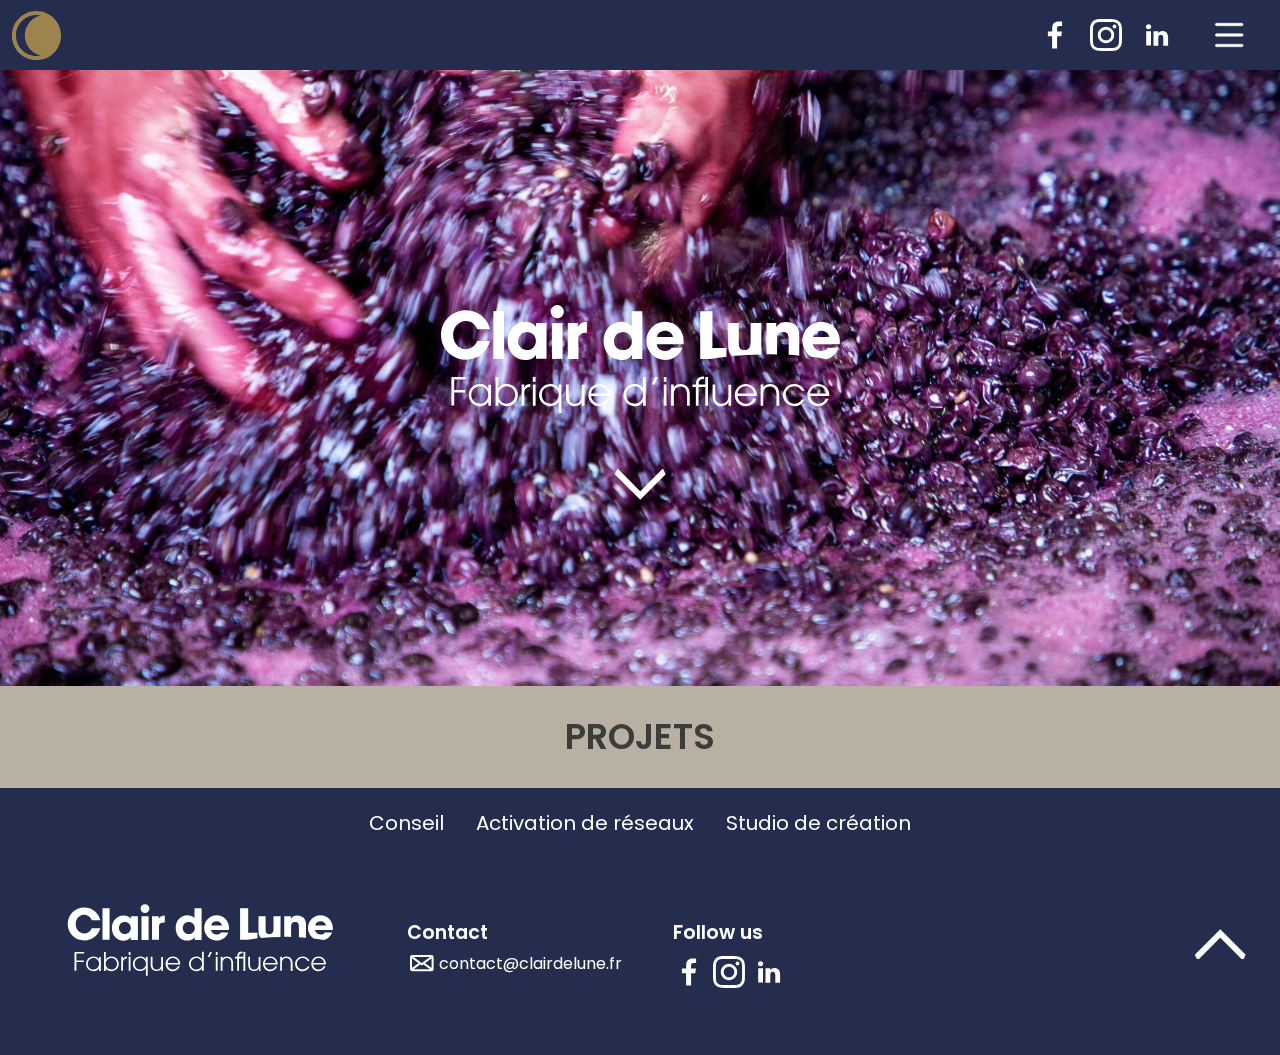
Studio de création (818, 823)
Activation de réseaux (585, 823)
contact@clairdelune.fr (530, 963)
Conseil (406, 823)
